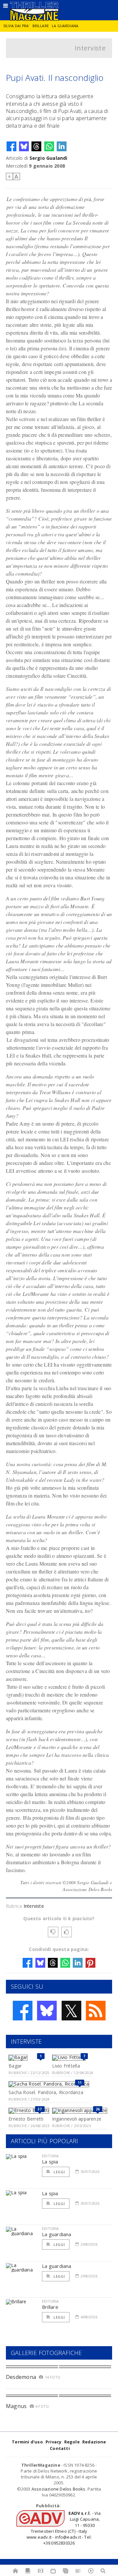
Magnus (16, 2406)
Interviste (90, 48)
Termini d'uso (27, 2442)
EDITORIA (50, 2156)
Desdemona (21, 2377)
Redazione (94, 2442)
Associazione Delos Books (59, 2489)
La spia (50, 2162)
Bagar (15, 2066)
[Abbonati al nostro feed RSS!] (96, 2011)
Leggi (59, 2172)
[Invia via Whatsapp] (49, 146)
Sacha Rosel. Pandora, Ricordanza (46, 2092)
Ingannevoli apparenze (77, 2119)
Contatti (60, 2448)
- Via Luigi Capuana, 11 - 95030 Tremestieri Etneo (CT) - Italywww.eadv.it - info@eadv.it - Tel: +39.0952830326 (64, 2528)
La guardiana (65, 26)
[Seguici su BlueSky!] (47, 2011)
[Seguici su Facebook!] (23, 2011)
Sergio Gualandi (49, 158)
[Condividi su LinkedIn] (62, 146)
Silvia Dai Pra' (16, 26)
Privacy (53, 2442)
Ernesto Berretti (26, 2119)
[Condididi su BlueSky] (24, 146)
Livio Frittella (66, 2066)
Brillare (41, 26)
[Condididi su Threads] (36, 146)
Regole (72, 2442)
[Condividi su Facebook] (11, 146)
